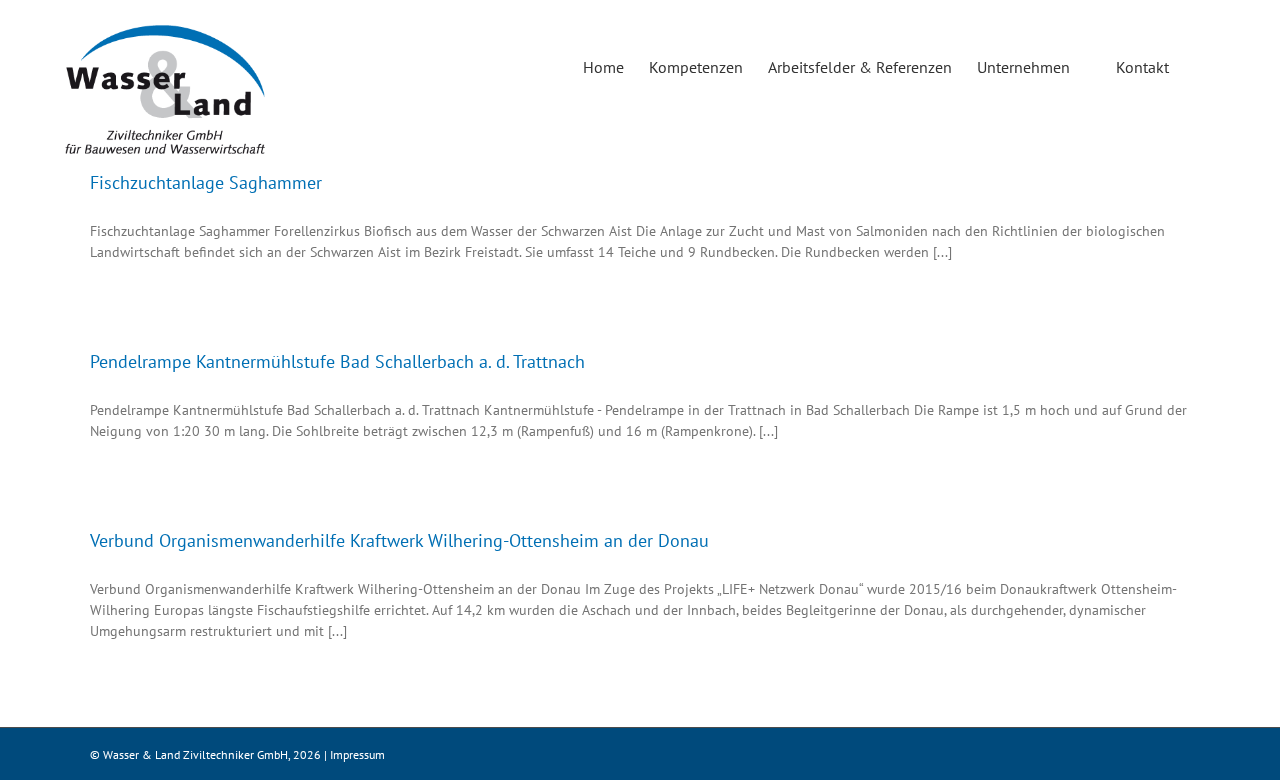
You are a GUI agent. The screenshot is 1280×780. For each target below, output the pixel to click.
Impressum (357, 754)
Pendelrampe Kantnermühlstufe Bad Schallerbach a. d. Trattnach (337, 361)
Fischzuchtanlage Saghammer (206, 182)
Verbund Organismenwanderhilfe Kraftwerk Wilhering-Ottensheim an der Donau (399, 540)
